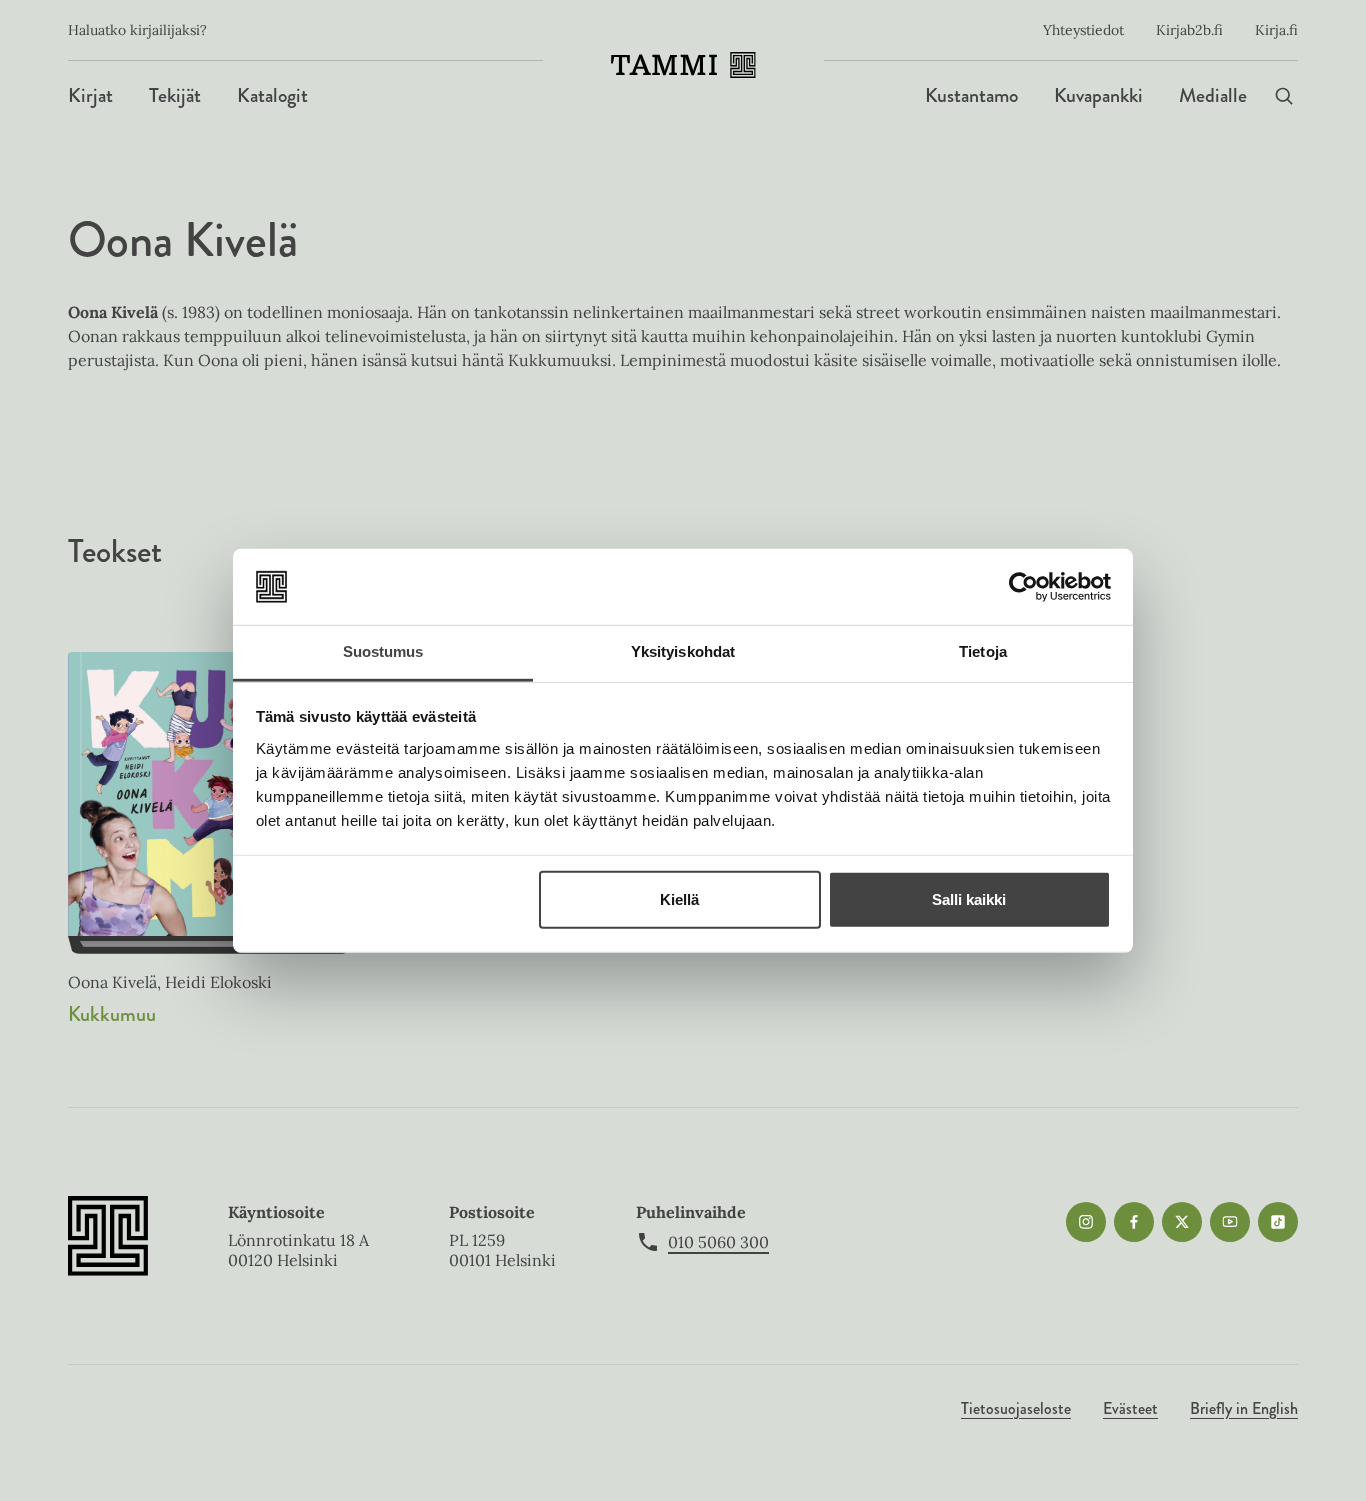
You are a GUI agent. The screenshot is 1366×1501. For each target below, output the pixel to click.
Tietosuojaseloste (1016, 1408)
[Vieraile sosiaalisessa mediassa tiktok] (1278, 1222)
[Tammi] (683, 65)
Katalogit (272, 95)
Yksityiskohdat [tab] (683, 651)
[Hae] (1284, 95)
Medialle (1213, 95)
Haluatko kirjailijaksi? (137, 30)
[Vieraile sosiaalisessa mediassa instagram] (1086, 1222)
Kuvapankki (1098, 95)
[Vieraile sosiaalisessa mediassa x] (1182, 1222)
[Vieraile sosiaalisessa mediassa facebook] (1134, 1222)
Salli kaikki (969, 899)
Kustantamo (971, 95)
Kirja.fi (1276, 30)
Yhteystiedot (1083, 30)
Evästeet (1130, 1408)
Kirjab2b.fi (1189, 30)
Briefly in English (1244, 1408)
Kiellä (679, 899)
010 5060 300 (718, 1242)
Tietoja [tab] (983, 651)
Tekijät (175, 95)
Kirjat (90, 95)
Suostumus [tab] (383, 651)
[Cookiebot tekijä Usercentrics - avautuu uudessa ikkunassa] (1023, 587)
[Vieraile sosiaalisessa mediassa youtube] (1230, 1222)
